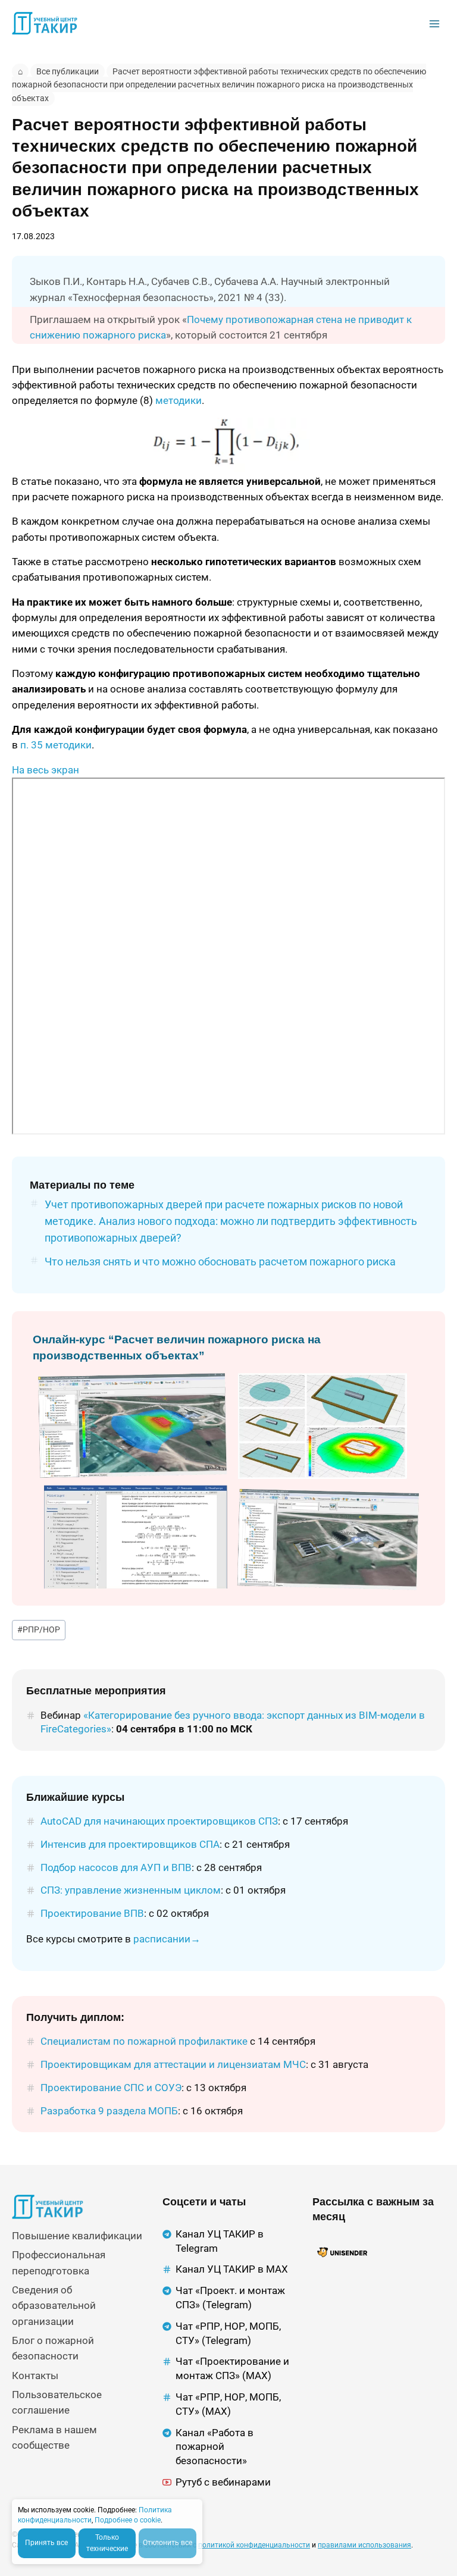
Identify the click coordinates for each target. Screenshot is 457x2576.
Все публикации (68, 71)
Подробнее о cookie (128, 2520)
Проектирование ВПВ (92, 1913)
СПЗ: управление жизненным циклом (131, 1890)
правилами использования (364, 2545)
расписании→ (167, 1939)
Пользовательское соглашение (57, 2402)
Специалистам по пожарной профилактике (144, 2041)
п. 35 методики (56, 745)
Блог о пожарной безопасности (53, 2348)
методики (179, 400)
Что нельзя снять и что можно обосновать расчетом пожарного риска (220, 1262)
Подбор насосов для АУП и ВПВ (116, 1867)
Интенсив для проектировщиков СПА (130, 1844)
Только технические (107, 2543)
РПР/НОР (39, 1629)
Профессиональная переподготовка (59, 2262)
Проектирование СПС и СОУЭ (111, 2088)
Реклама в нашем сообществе (54, 2437)
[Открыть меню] (434, 23)
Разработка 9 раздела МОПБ (109, 2111)
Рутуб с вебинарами (223, 2482)
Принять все (46, 2543)
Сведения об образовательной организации (54, 2306)
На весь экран (46, 770)
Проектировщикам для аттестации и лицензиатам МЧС (173, 2064)
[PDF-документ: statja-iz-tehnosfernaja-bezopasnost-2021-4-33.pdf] (228, 956)
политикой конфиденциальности (254, 2545)
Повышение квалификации (77, 2236)
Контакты (35, 2376)
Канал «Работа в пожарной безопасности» (215, 2447)
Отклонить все (168, 2543)
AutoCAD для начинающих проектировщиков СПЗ (159, 1821)
